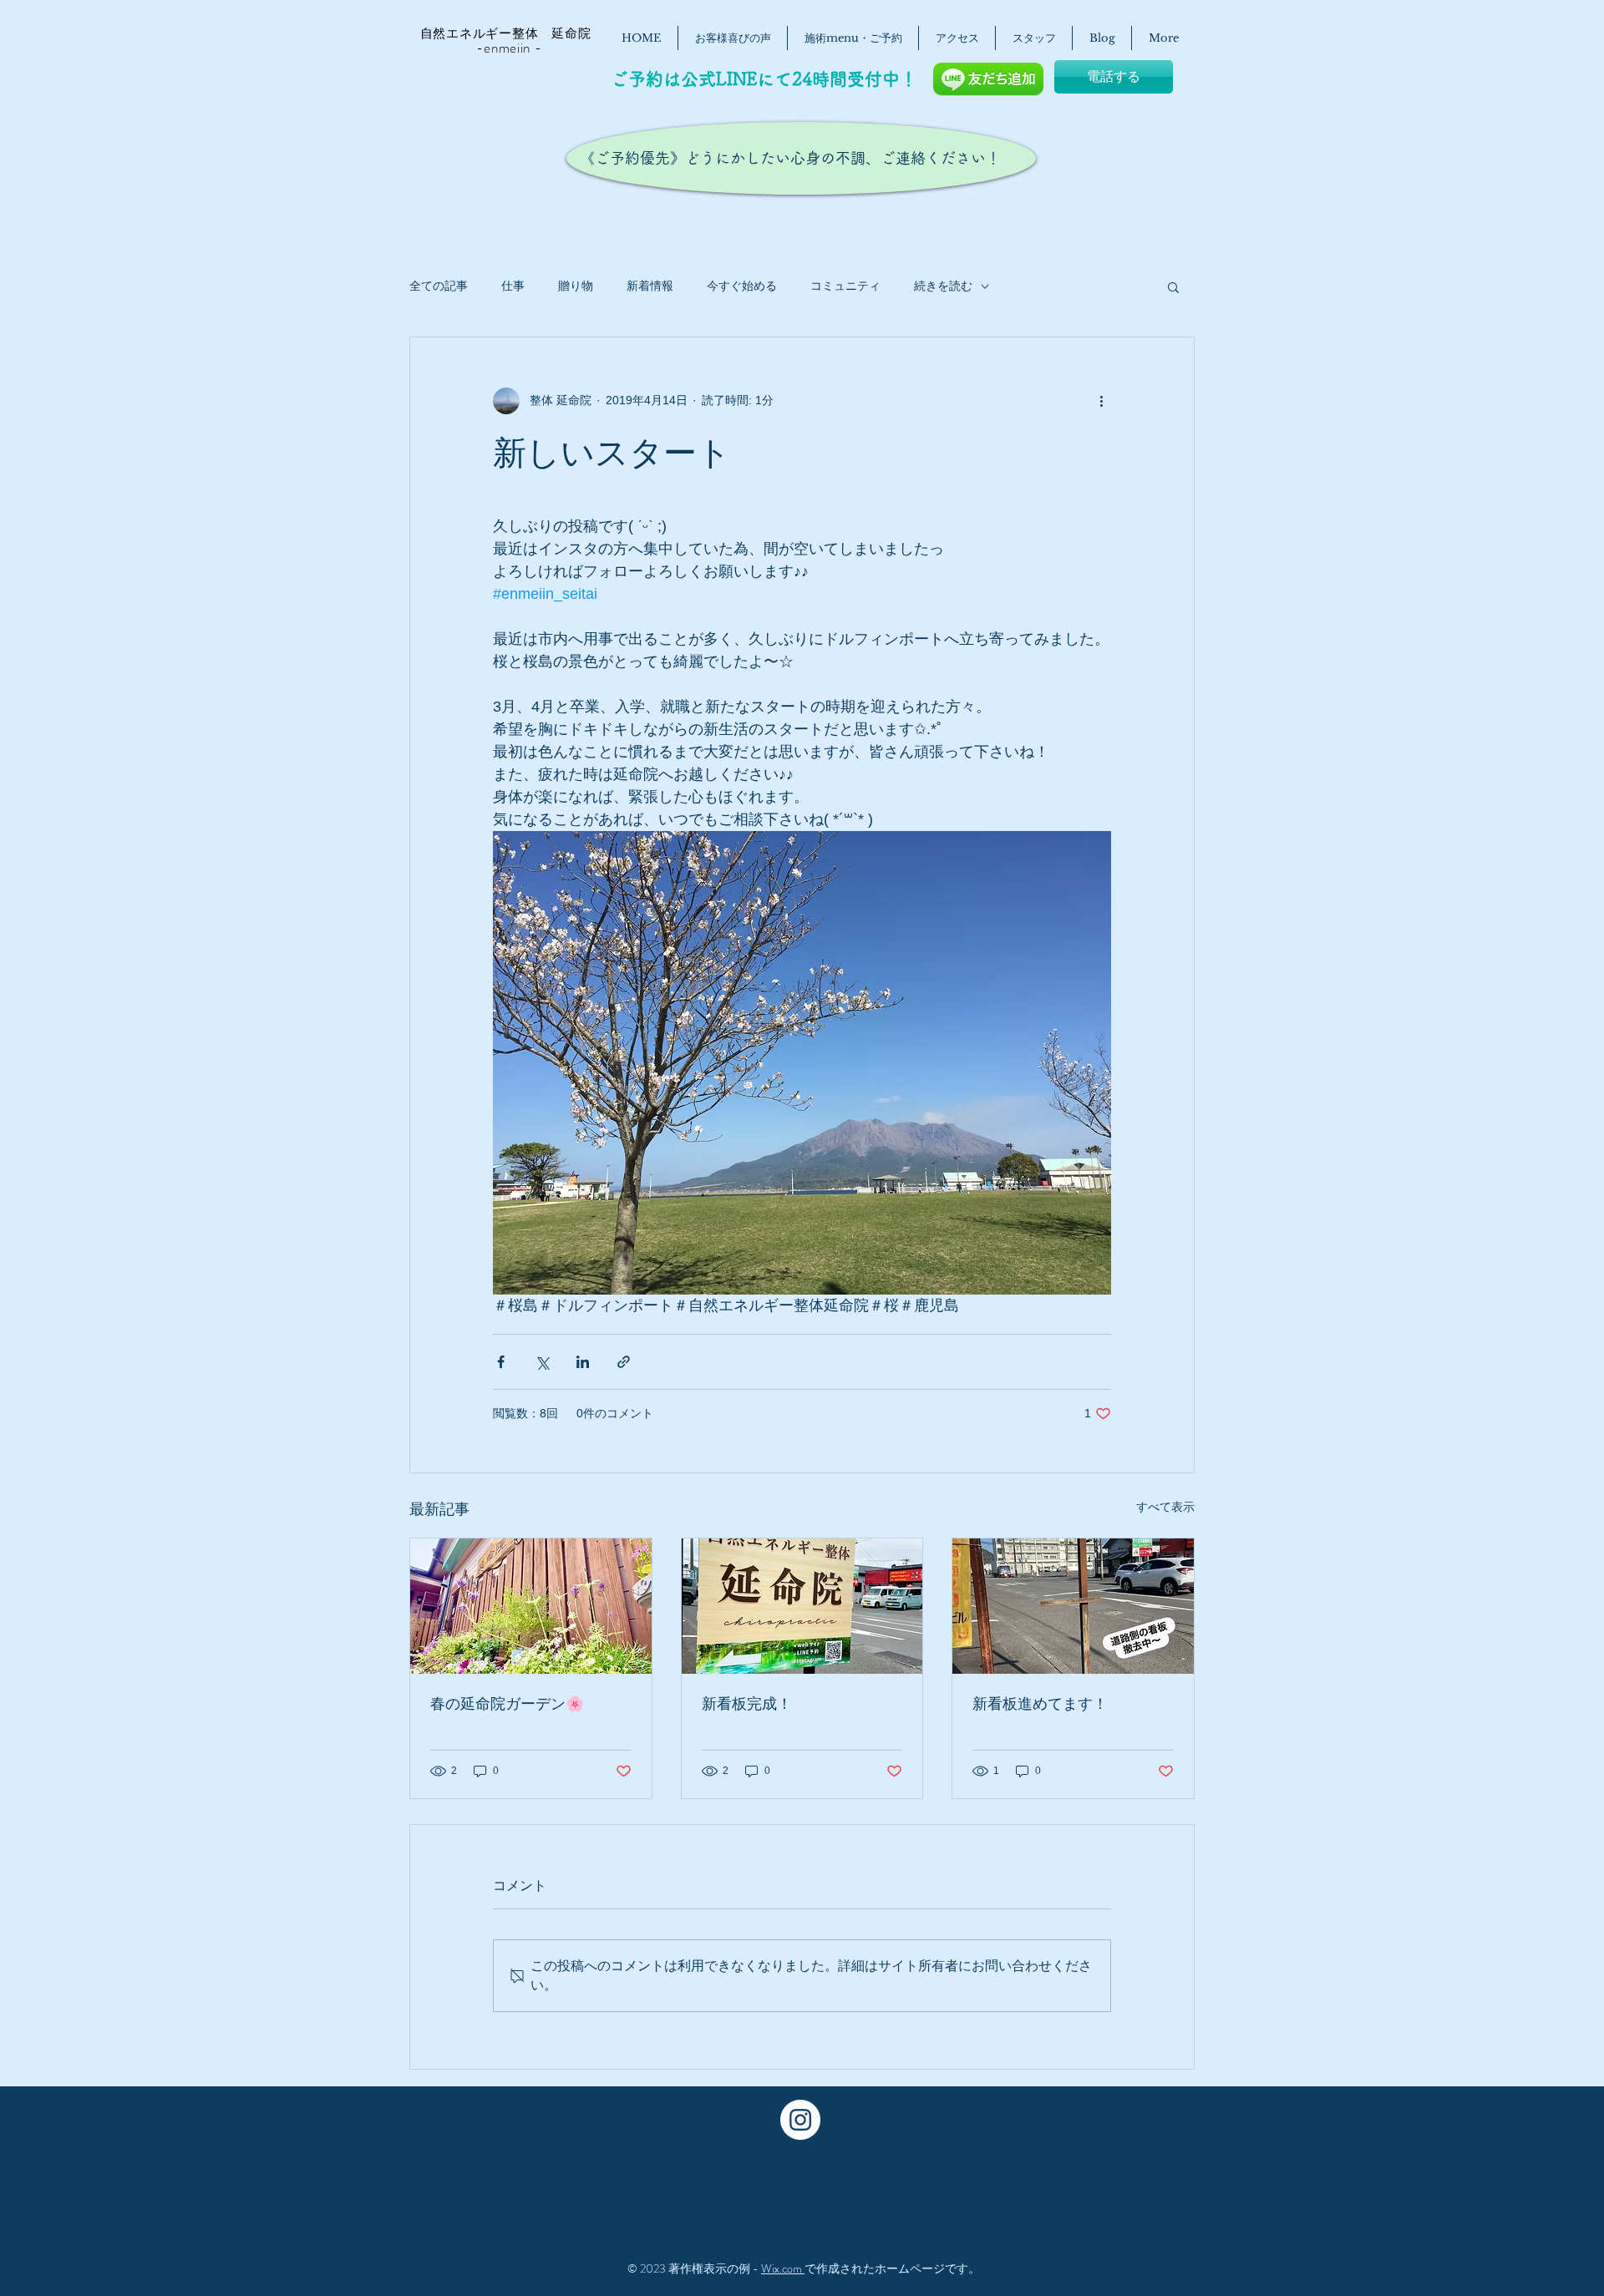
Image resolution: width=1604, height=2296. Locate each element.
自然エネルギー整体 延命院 (497, 33)
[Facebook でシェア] (501, 1362)
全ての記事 (439, 286)
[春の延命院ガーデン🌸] (531, 1606)
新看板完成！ (747, 1704)
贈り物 (576, 286)
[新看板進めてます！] (1073, 1606)
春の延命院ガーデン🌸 (507, 1704)
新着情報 (650, 286)
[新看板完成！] (802, 1606)
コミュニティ (845, 286)
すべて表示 (1165, 1507)
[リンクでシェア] (624, 1362)
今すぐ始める (742, 286)
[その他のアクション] (1101, 401)
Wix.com (783, 2268)
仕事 (513, 286)
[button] (1173, 286)
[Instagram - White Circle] (800, 2120)
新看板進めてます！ (1040, 1704)
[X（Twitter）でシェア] (542, 1362)
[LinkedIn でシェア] (583, 1362)
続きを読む (943, 286)
